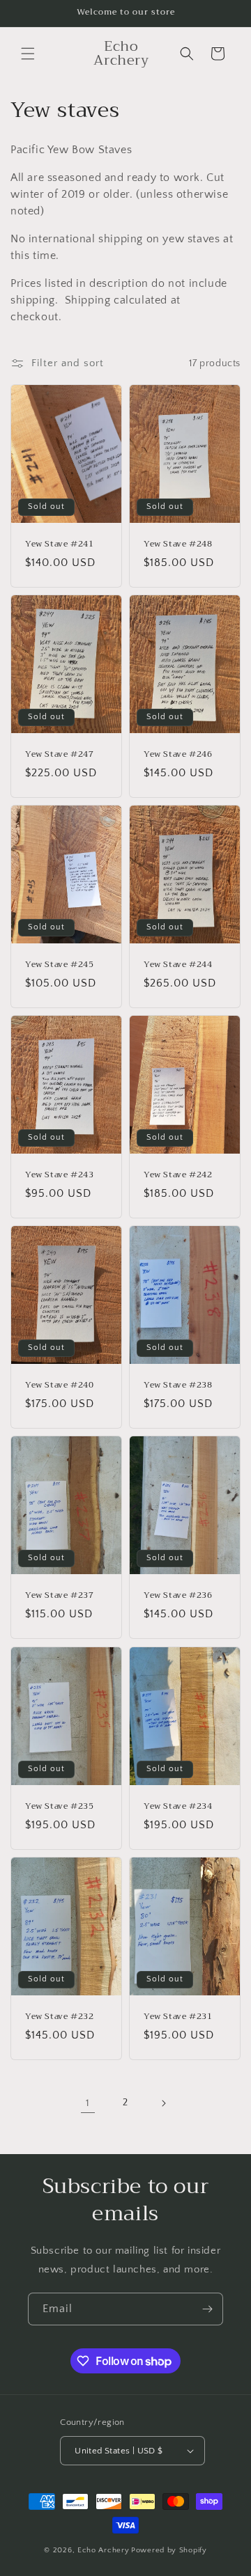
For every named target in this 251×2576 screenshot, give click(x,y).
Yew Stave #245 (59, 965)
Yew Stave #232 (59, 2016)
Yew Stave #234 (178, 1806)
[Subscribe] (207, 2309)
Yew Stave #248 (178, 544)
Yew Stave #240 (59, 1385)
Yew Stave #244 (178, 965)
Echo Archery (103, 2550)
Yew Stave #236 (178, 1596)
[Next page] (163, 2103)
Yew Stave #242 (178, 1175)
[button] (28, 54)
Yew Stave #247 (59, 755)
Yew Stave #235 (59, 1806)
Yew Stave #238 (178, 1385)
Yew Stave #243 (59, 1175)
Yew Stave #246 (178, 755)
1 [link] (88, 2103)
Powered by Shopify (169, 2550)
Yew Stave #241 (59, 544)
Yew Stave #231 (178, 2016)
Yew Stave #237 (59, 1596)
